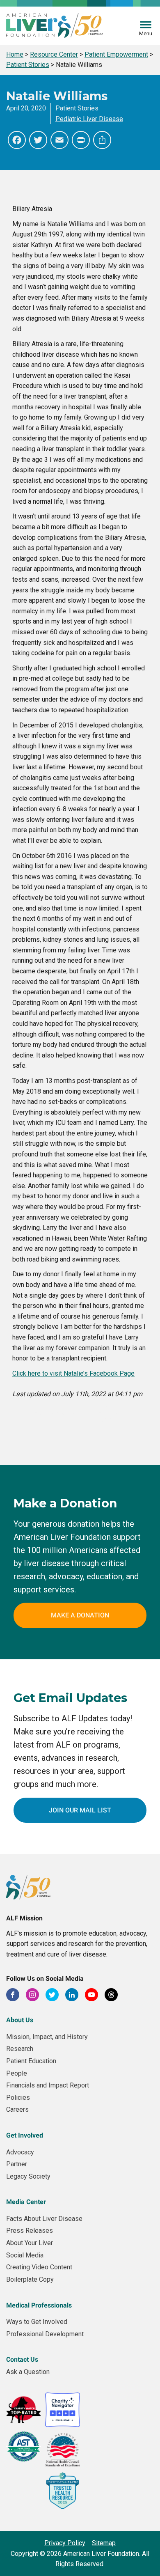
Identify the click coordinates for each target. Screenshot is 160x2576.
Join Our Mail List (80, 1810)
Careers (17, 2109)
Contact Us (22, 2359)
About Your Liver (30, 2243)
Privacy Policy (65, 2543)
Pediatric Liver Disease (89, 119)
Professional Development (45, 2334)
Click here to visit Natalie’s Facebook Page (73, 1373)
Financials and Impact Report (48, 2085)
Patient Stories (77, 108)
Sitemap (104, 2543)
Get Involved (25, 2135)
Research (20, 2049)
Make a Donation (80, 1615)
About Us (20, 2020)
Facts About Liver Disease (44, 2219)
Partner (17, 2164)
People (17, 2073)
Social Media (25, 2255)
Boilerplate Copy (30, 2279)
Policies (18, 2098)
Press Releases (30, 2231)
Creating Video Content (39, 2267)
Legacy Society (28, 2176)
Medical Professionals (39, 2305)
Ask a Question (28, 2372)
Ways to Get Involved (37, 2322)
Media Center (26, 2202)
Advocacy (20, 2152)
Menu (146, 33)
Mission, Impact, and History (47, 2037)
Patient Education (31, 2061)
